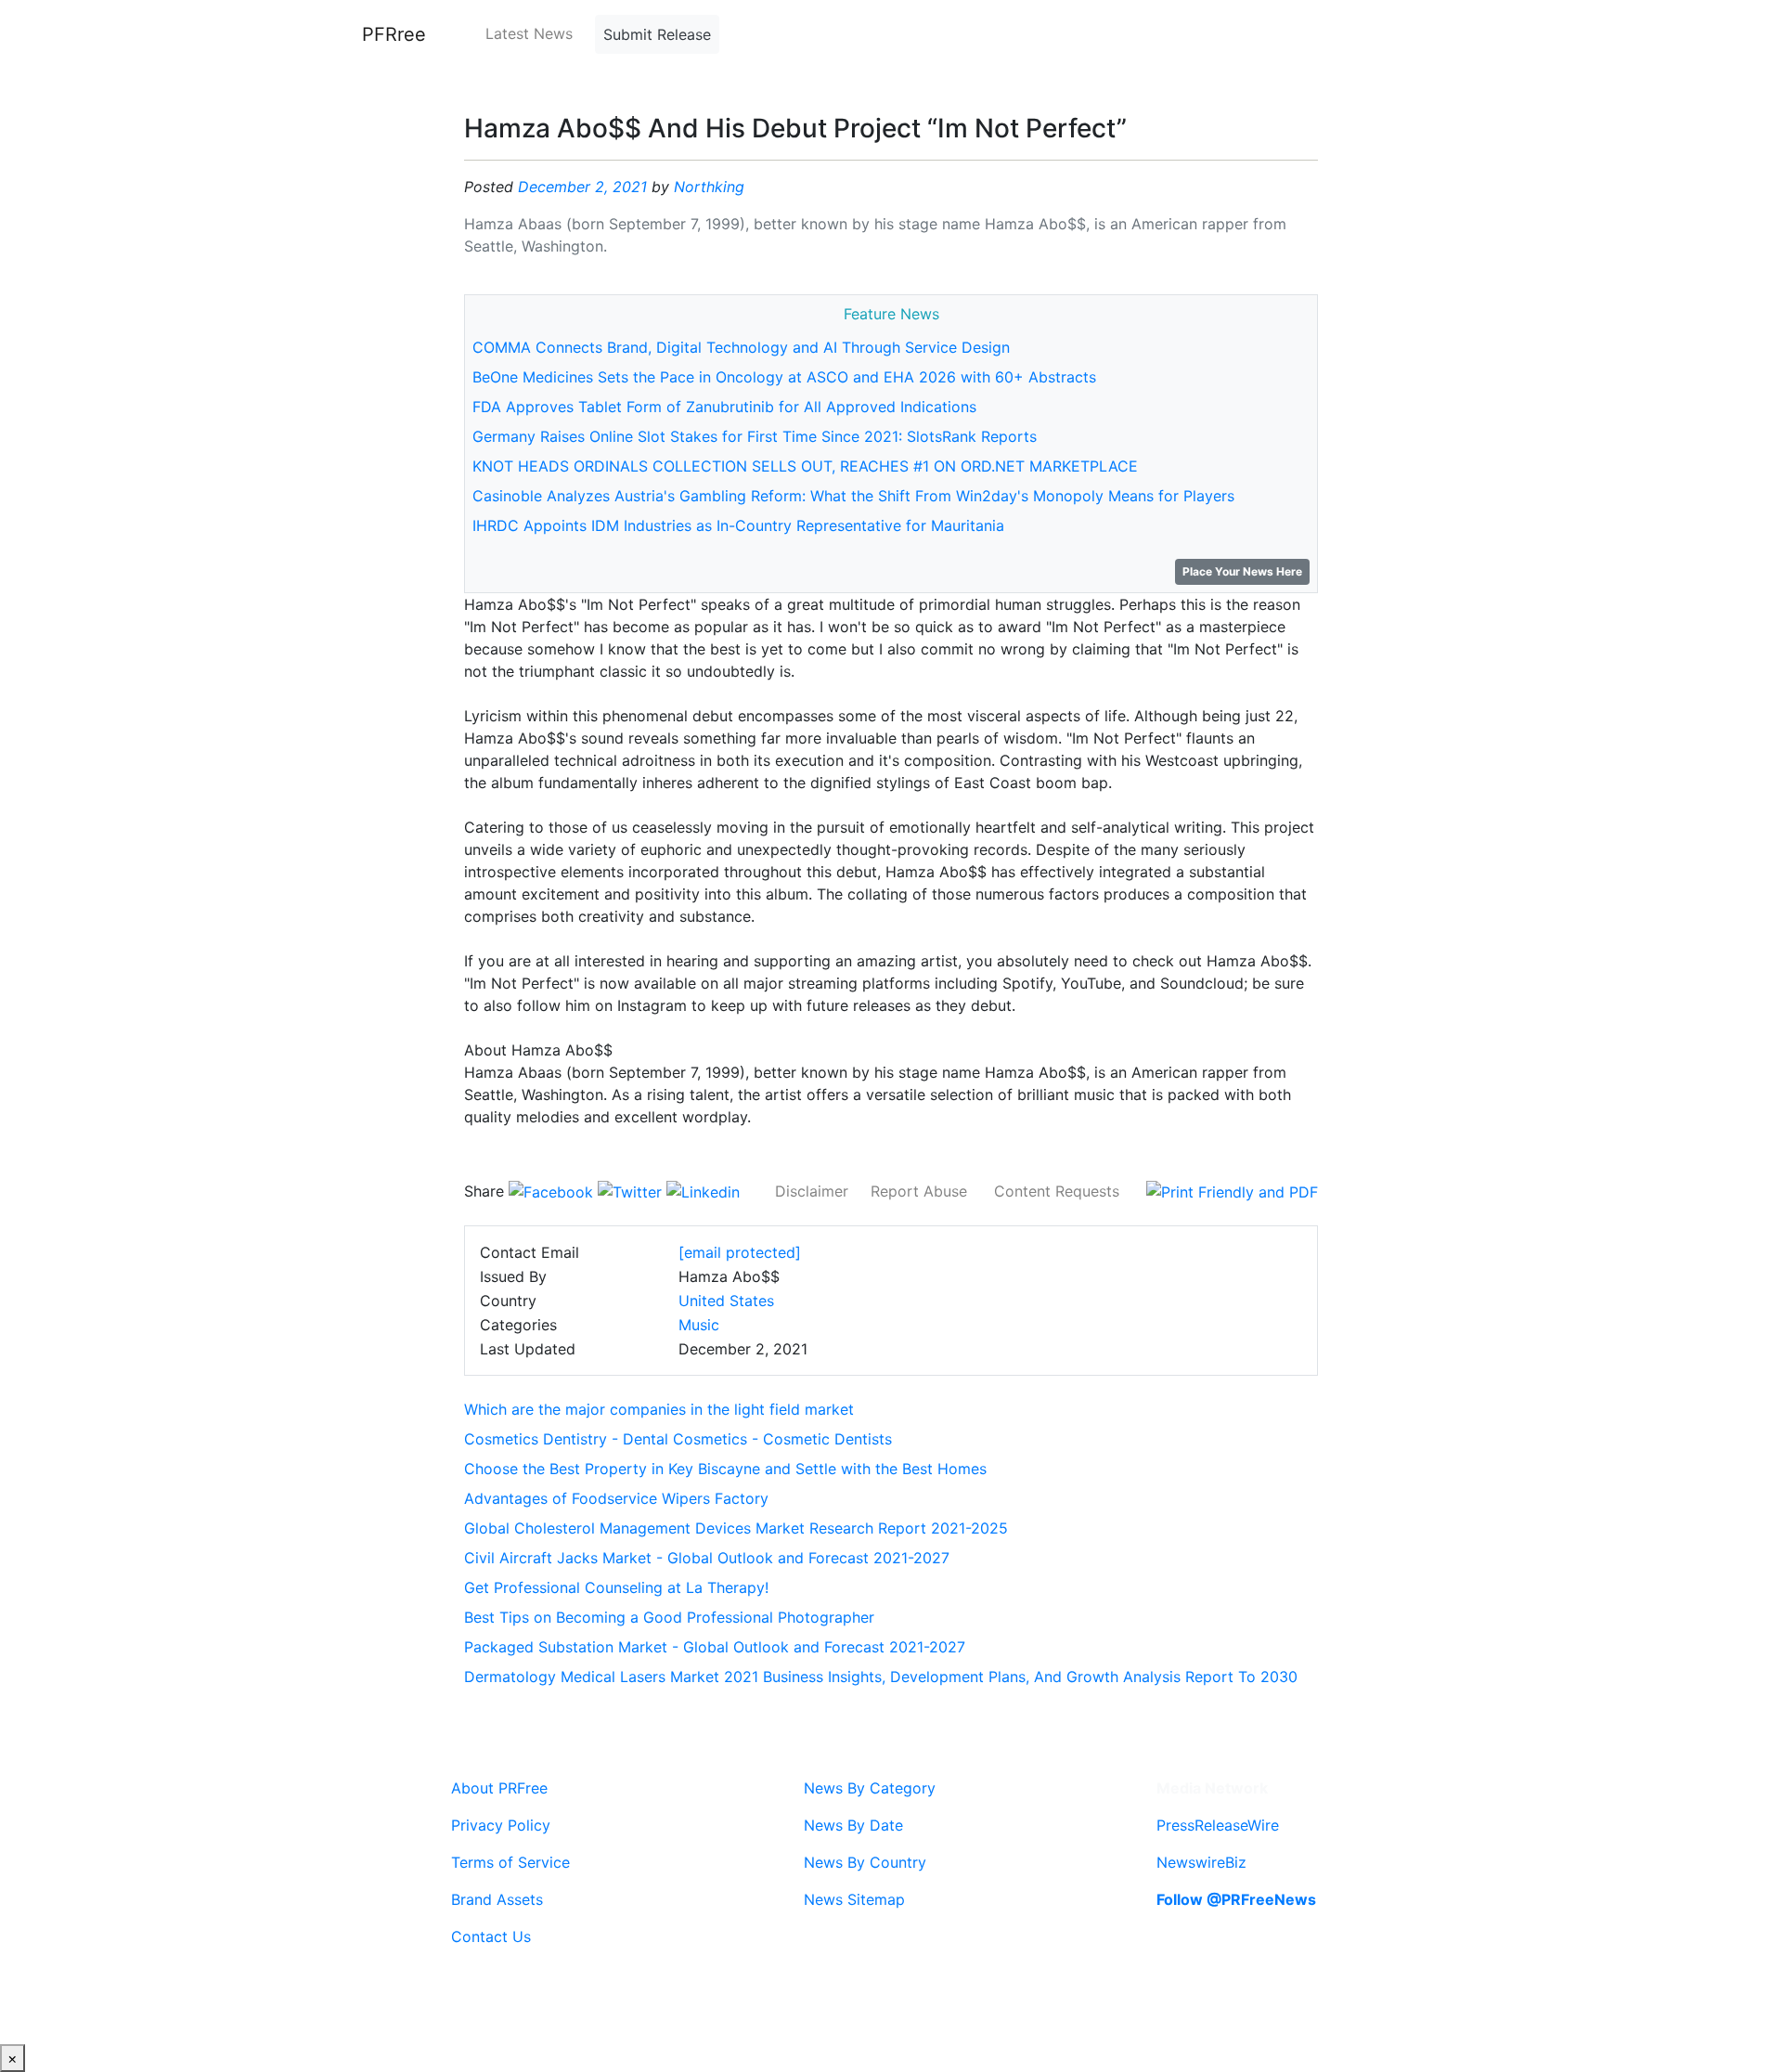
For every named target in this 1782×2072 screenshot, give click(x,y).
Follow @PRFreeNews (1236, 1899)
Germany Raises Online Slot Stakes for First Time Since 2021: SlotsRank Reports (755, 436)
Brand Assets (497, 1899)
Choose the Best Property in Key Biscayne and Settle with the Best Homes (725, 1469)
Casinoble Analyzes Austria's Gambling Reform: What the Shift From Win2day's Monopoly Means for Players (853, 496)
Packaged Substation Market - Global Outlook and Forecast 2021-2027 (715, 1647)
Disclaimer (812, 1191)
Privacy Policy (501, 1825)
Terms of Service (510, 1862)
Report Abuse (919, 1191)
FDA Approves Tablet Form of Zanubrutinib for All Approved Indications (724, 407)
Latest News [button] (529, 33)
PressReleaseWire (1218, 1825)
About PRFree (499, 1788)
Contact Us (491, 1936)
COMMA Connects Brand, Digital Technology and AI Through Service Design (741, 347)
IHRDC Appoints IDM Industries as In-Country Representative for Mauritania (738, 525)
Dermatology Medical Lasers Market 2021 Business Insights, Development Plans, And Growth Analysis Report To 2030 (881, 1677)
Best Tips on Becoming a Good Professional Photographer (669, 1617)
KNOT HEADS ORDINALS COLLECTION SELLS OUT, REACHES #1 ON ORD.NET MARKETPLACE (805, 466)
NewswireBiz (1201, 1862)
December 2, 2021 (582, 187)
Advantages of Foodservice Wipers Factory (616, 1498)
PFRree (394, 34)
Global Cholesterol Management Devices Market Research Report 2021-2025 (736, 1528)
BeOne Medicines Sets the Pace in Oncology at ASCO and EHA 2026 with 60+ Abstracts (784, 377)
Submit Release (657, 34)
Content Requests (1057, 1191)
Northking (709, 187)
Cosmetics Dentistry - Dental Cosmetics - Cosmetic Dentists (678, 1439)
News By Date (853, 1825)
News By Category (870, 1788)
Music (699, 1325)
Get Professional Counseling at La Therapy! (616, 1587)
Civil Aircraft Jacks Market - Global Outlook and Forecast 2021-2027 (707, 1558)
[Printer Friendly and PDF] (1232, 1191)
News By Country (865, 1862)
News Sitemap (854, 1899)
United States (726, 1301)
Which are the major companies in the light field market (659, 1409)
